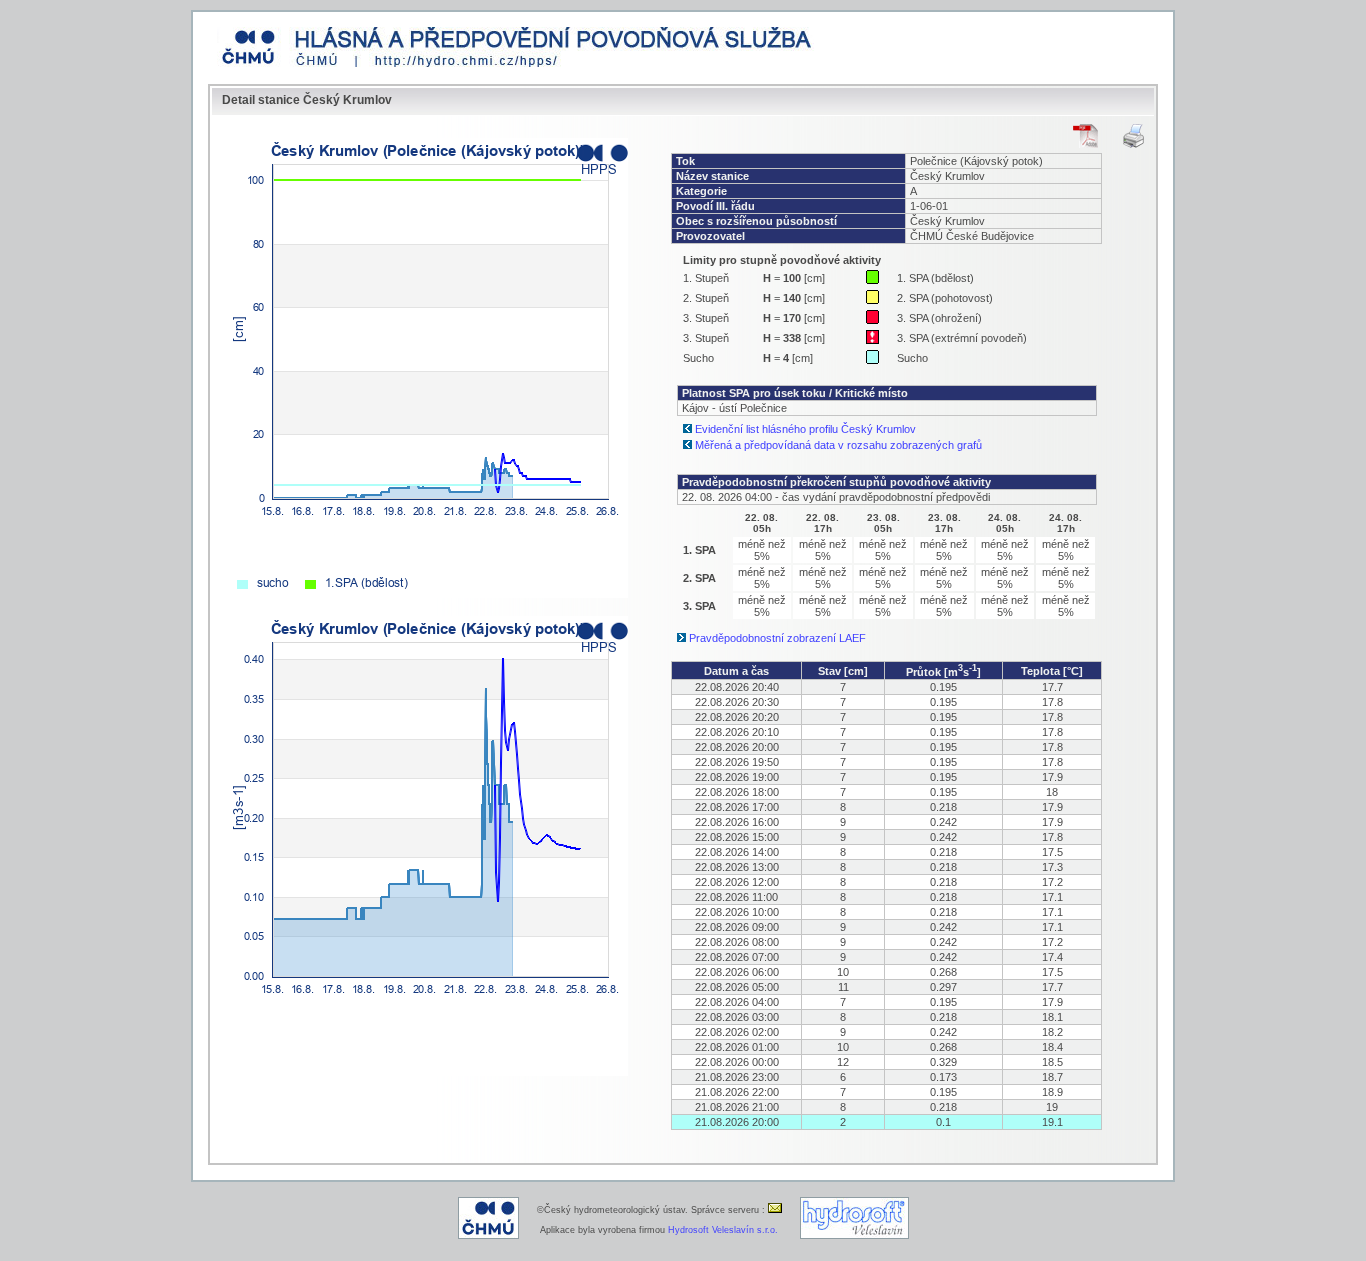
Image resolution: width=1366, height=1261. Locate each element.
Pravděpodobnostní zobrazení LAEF (777, 638)
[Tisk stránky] (1133, 136)
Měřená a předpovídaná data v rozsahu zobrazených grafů (838, 445)
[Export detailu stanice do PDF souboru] (1085, 136)
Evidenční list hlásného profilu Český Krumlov (805, 429)
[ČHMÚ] (488, 1236)
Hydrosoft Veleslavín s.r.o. (723, 1230)
